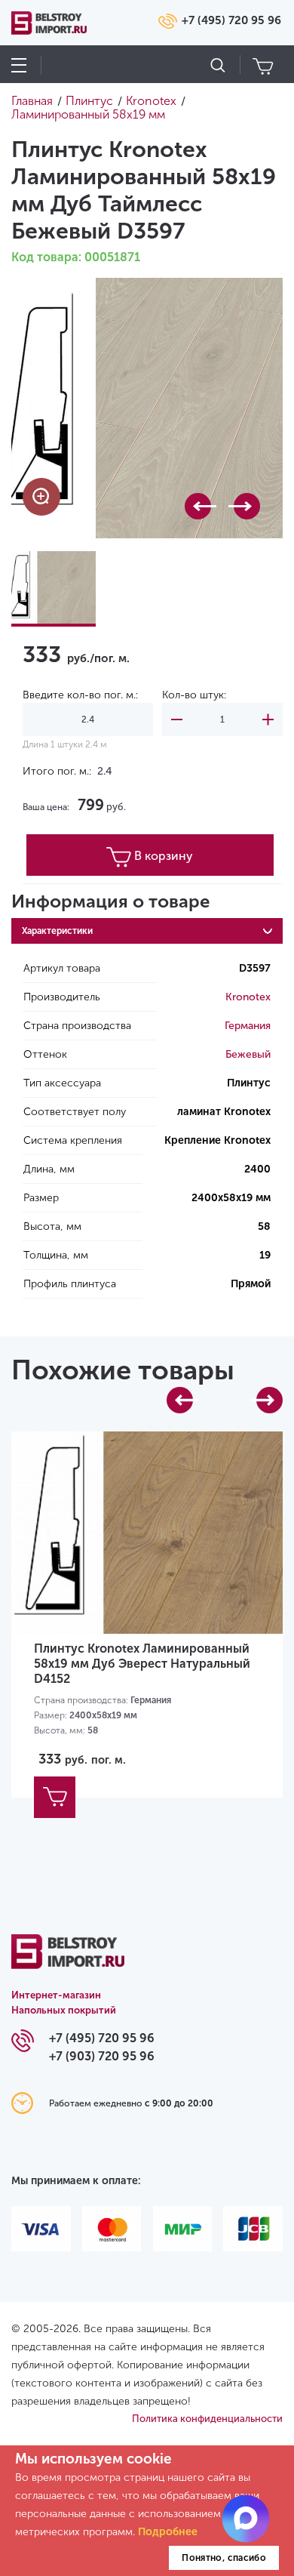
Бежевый (248, 1054)
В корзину (164, 856)
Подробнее (168, 2532)
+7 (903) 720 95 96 (102, 2056)
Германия (248, 1026)
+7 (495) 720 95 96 (231, 20)
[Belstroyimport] (68, 1960)
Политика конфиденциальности (207, 2419)
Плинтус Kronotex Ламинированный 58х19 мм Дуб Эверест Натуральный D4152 (142, 1664)
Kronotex (248, 997)
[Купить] (55, 1797)
